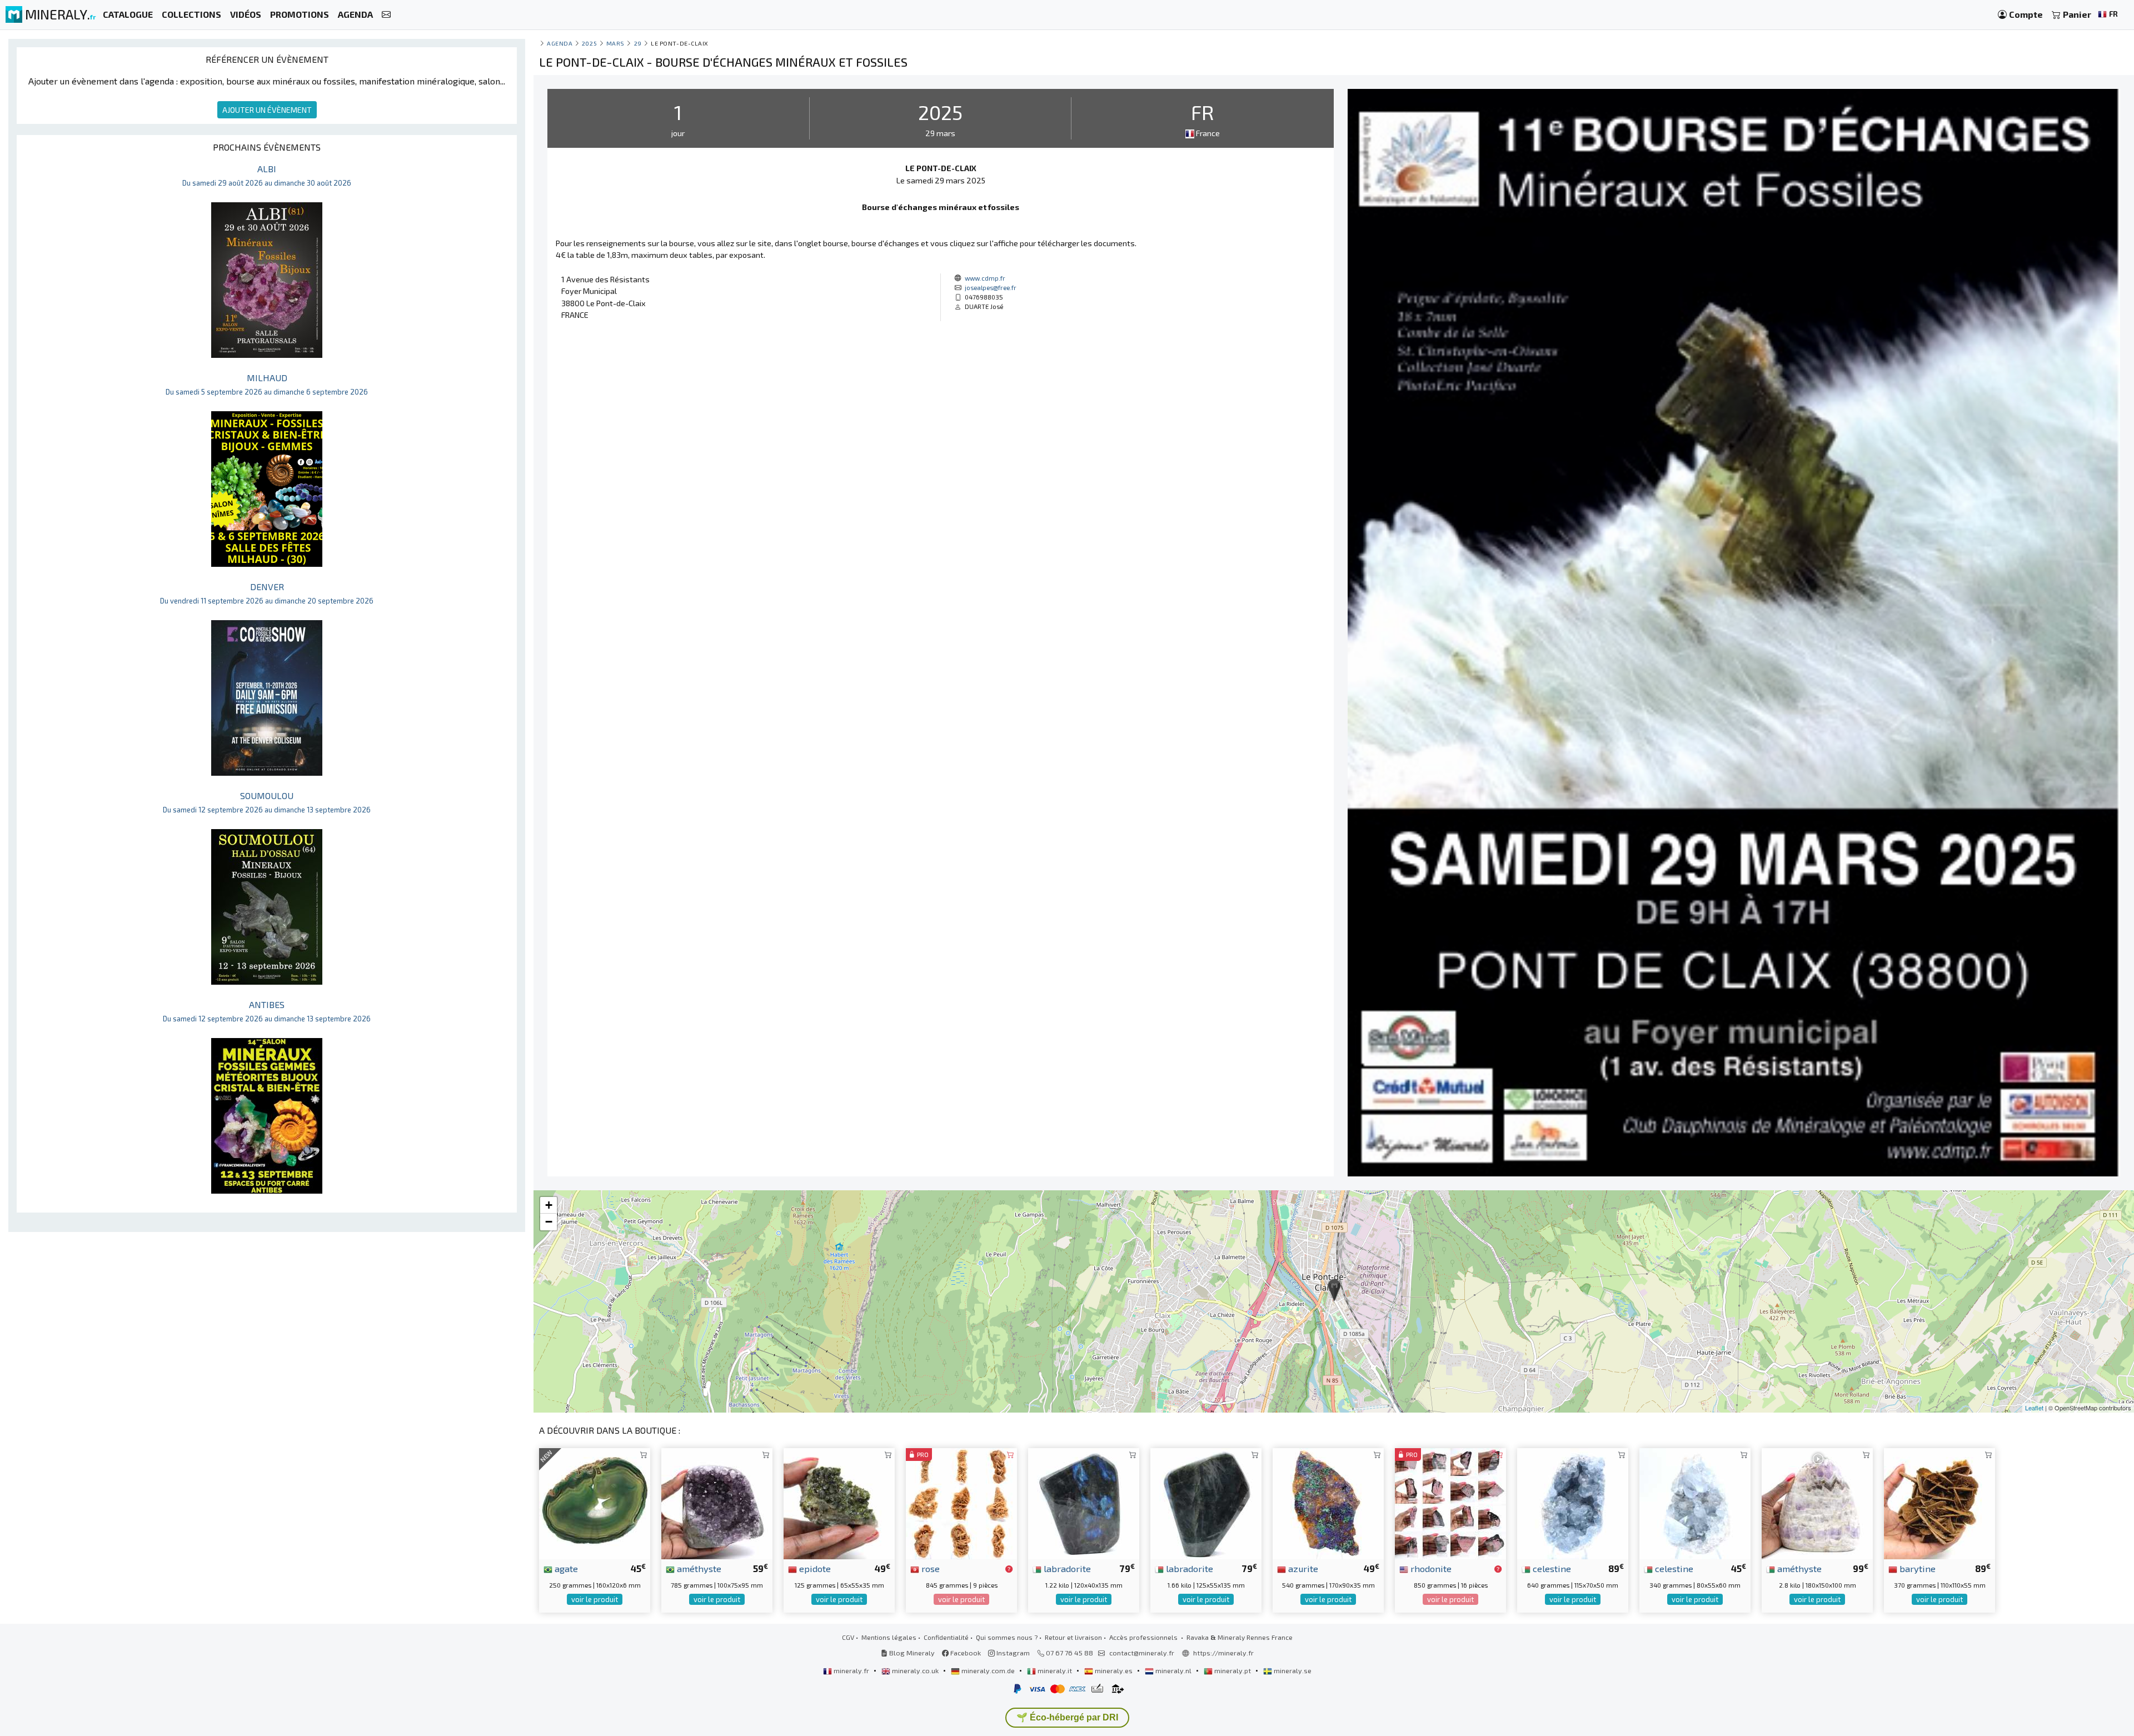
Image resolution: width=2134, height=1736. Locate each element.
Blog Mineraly (911, 1653)
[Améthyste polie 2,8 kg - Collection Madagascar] (1817, 1502)
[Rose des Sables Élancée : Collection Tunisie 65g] (961, 1502)
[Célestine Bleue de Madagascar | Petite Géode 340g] (1695, 1502)
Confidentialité (946, 1637)
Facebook (965, 1653)
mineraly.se (1292, 1670)
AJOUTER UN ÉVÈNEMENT (267, 110)
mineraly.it (1055, 1670)
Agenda (560, 43)
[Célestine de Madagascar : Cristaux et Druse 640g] (1573, 1502)
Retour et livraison (1073, 1637)
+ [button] (549, 1205)
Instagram (1012, 1653)
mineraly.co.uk (915, 1670)
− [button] (549, 1222)
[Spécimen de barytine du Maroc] (1939, 1502)
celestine (1551, 1568)
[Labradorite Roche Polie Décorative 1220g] (1084, 1502)
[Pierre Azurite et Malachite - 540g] (1328, 1502)
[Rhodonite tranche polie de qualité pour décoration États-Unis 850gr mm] (1450, 1502)
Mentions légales (889, 1637)
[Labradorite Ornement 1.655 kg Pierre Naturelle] (1206, 1502)
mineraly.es (1114, 1670)
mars (615, 43)
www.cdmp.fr (985, 278)
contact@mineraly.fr (1142, 1653)
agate (565, 1568)
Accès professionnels (1144, 1637)
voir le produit (595, 1599)
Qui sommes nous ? (1007, 1637)
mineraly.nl (1173, 1670)
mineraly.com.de (988, 1670)
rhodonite (1430, 1568)
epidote (814, 1568)
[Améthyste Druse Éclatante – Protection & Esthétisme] (717, 1502)
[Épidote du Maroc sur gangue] (839, 1502)
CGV (848, 1637)
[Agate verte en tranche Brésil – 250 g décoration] (595, 1502)
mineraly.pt (1233, 1670)
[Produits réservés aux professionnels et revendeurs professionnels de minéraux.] (1009, 1569)
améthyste (698, 1568)
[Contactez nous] (386, 15)
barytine (1916, 1568)
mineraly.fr (851, 1670)
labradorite (1066, 1568)
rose (929, 1568)
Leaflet (2034, 1408)
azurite (1302, 1568)
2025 (589, 43)
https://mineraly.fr (1223, 1653)
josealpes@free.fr (991, 287)
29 (638, 43)
